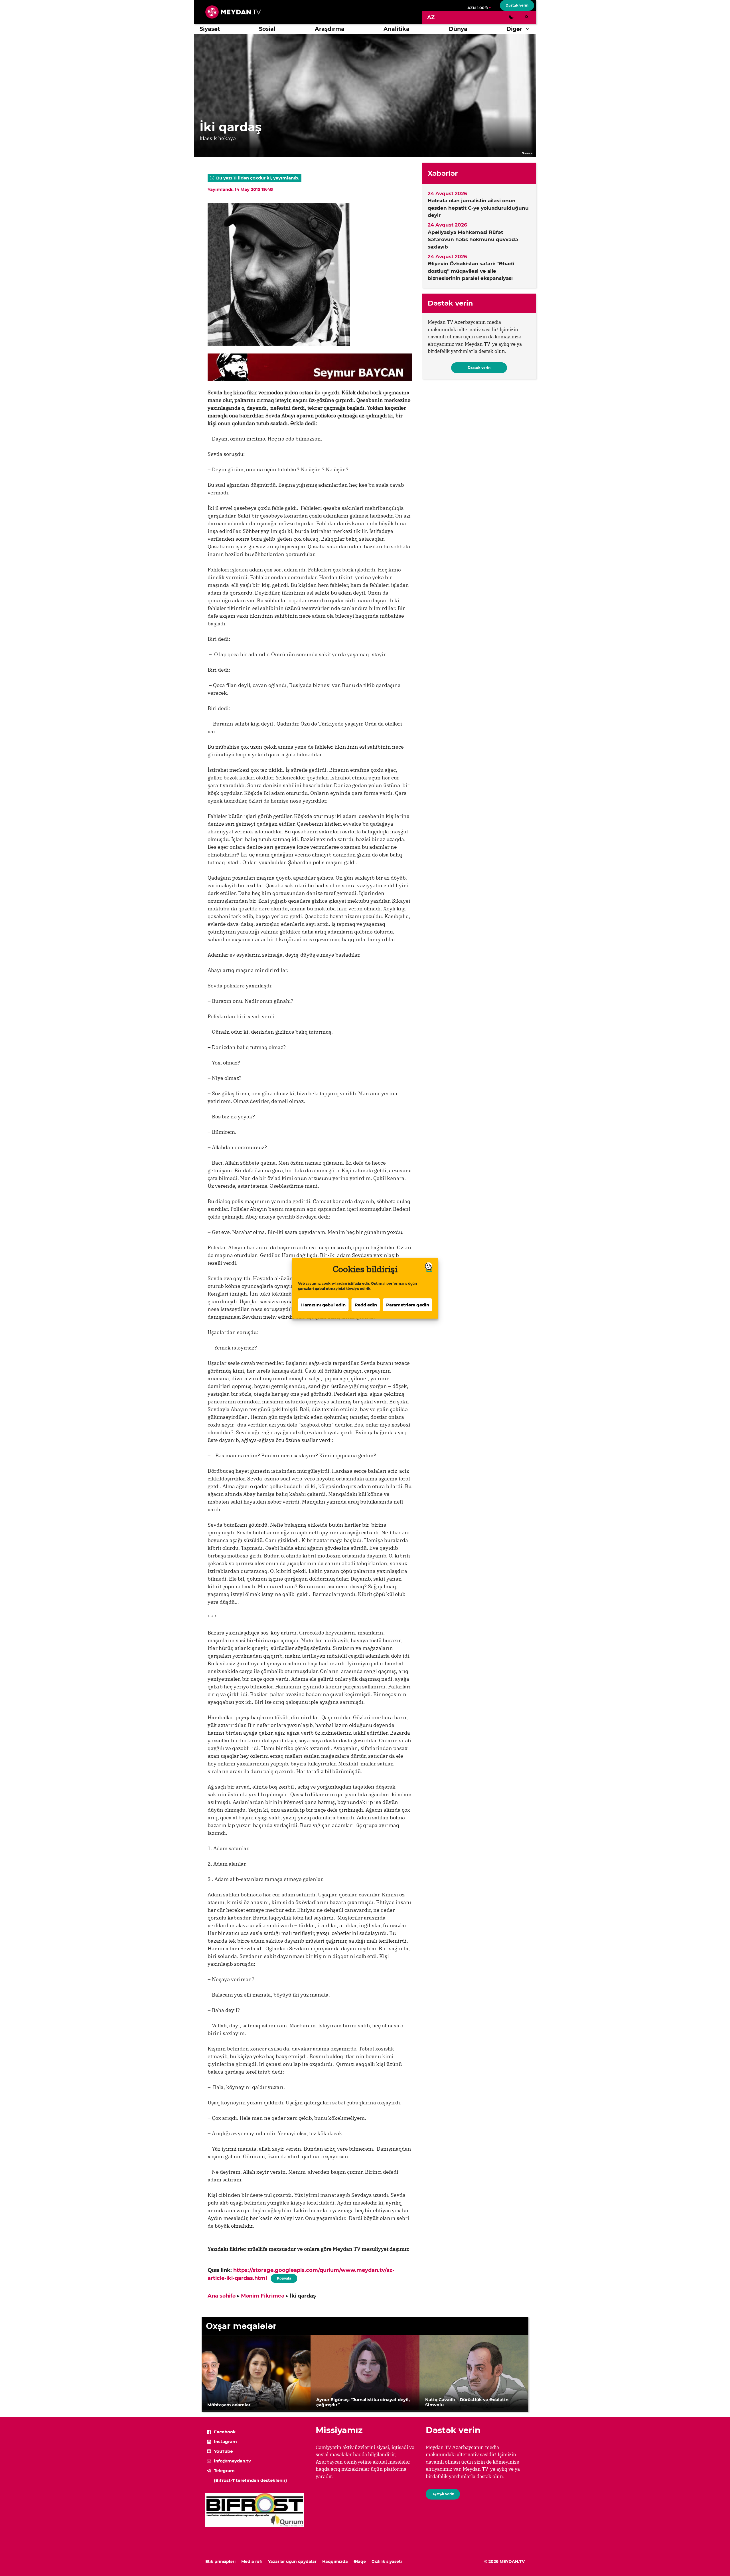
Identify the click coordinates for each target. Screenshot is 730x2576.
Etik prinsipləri (220, 2561)
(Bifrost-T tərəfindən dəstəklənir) (250, 2480)
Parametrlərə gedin (408, 1305)
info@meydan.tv (232, 2461)
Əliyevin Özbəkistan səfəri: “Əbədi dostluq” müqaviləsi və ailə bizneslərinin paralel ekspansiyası (471, 271)
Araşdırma (330, 29)
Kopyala (284, 2277)
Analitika (397, 29)
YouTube (223, 2451)
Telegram (224, 2471)
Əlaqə (360, 2561)
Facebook (225, 2432)
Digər (514, 29)
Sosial (267, 29)
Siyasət (210, 29)
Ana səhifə (222, 2296)
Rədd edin (366, 1305)
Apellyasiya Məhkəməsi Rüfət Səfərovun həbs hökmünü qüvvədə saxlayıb (473, 240)
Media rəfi (252, 2561)
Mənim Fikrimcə (263, 2296)
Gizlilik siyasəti (387, 2561)
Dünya (458, 29)
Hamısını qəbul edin (323, 1305)
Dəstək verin (517, 5)
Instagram (225, 2441)
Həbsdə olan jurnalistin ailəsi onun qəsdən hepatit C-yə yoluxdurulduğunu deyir (478, 208)
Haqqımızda (335, 2561)
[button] (529, 29)
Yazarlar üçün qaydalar (292, 2561)
